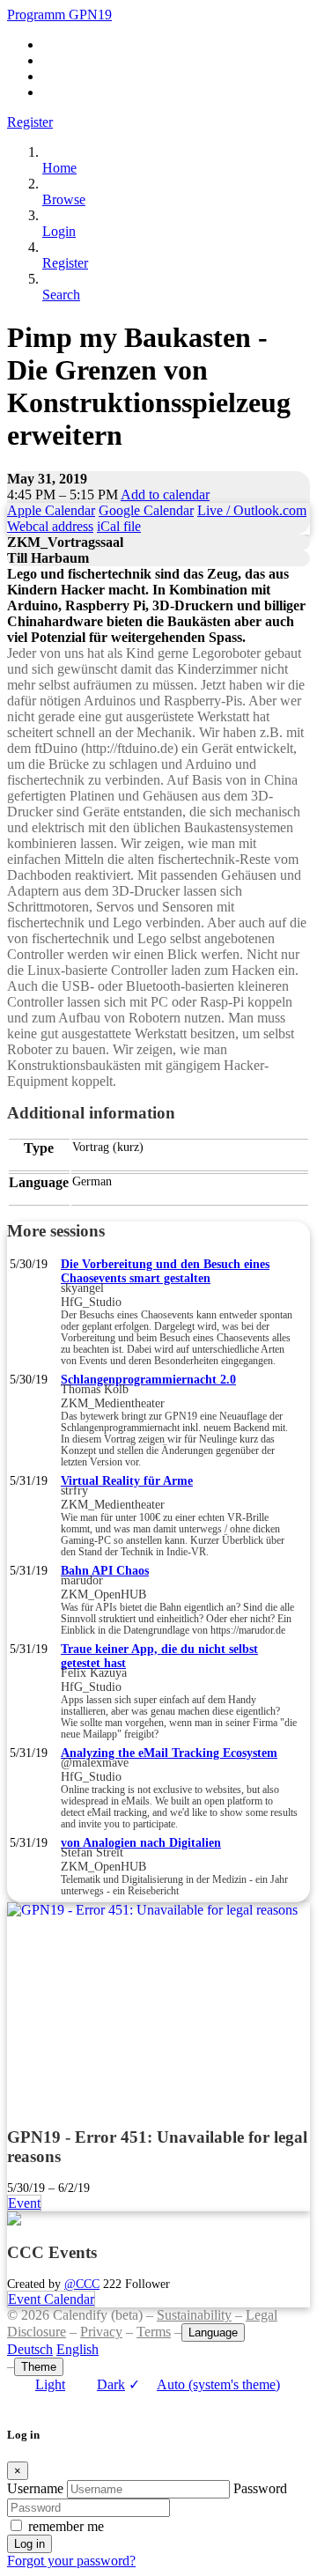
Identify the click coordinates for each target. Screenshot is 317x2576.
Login (59, 231)
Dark (111, 2384)
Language (213, 2332)
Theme (39, 2367)
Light (50, 2384)
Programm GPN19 (59, 15)
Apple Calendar (51, 510)
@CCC (82, 2284)
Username (35, 2488)
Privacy (101, 2332)
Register (30, 122)
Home (59, 168)
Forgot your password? (71, 2561)
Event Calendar (51, 2299)
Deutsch (30, 2349)
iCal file (119, 526)
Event (24, 2203)
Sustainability (194, 2315)
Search (61, 295)
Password (260, 2488)
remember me (66, 2526)
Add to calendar (165, 495)
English (77, 2349)
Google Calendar (146, 510)
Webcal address (50, 526)
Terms (154, 2332)
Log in (29, 2544)
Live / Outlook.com (252, 510)
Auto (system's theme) (204, 2384)
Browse (64, 199)
